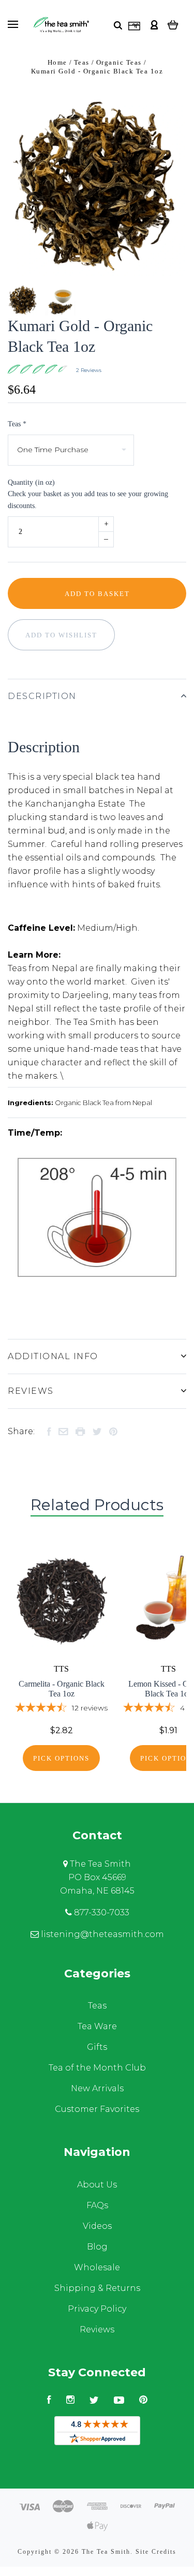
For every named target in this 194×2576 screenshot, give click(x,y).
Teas (97, 2006)
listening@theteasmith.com (101, 1934)
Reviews (31, 1391)
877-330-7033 (101, 1912)
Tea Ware (97, 2026)
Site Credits (156, 2552)
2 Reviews (89, 370)
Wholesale (97, 2267)
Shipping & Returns (97, 2288)
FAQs (97, 2205)
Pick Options (61, 1758)
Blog (97, 2247)
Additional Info (53, 1356)
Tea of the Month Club (97, 2068)
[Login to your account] (154, 25)
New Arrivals (97, 2088)
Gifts (97, 2047)
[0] (173, 25)
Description (42, 696)
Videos (97, 2226)
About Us (97, 2185)
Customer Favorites (97, 2109)
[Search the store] (118, 25)
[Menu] (13, 24)
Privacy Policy (97, 2309)
